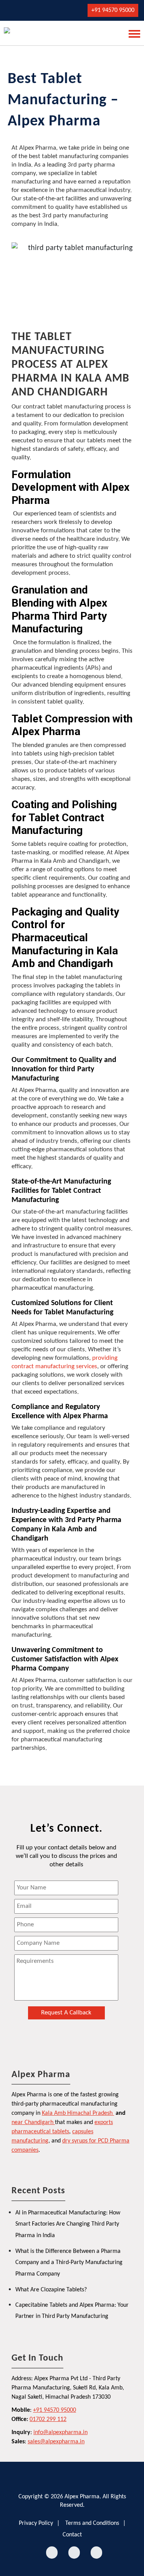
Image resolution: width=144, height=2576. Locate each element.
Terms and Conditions (92, 2523)
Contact (72, 2535)
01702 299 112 (48, 2419)
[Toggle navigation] (132, 33)
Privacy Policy (36, 2523)
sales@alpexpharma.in (56, 2442)
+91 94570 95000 (113, 10)
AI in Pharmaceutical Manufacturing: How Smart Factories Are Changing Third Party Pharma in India (68, 2224)
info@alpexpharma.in (60, 2433)
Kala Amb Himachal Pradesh (77, 2113)
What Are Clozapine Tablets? (51, 2290)
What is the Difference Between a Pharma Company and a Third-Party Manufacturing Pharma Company (69, 2263)
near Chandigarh (32, 2122)
